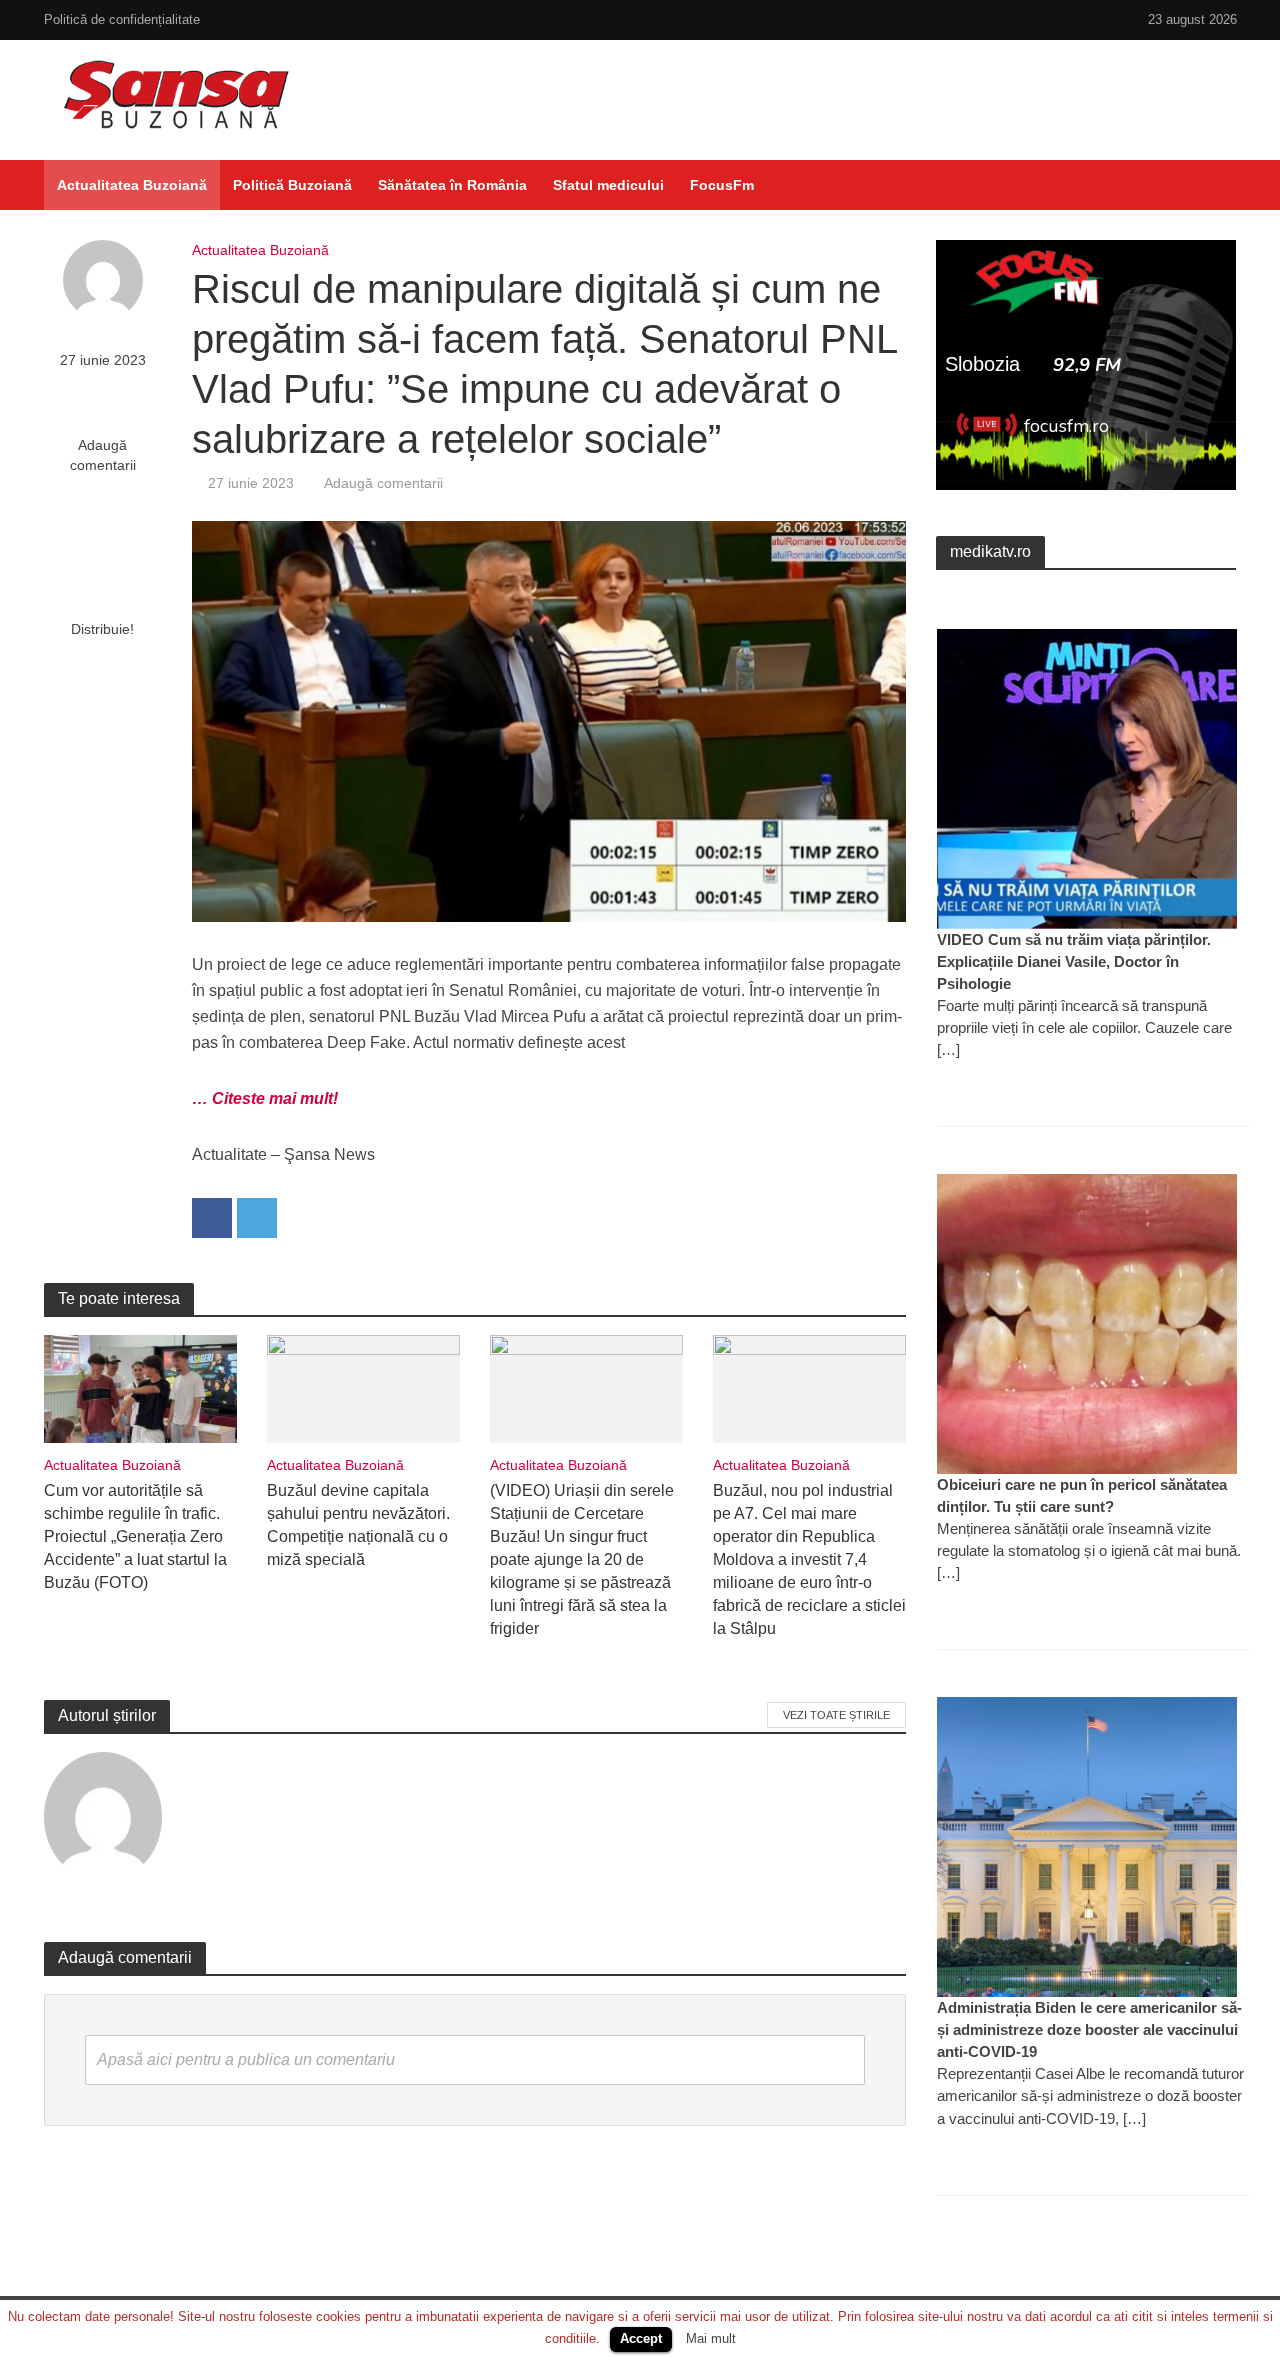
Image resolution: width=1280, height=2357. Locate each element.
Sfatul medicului (608, 185)
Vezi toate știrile (836, 1715)
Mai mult (711, 2338)
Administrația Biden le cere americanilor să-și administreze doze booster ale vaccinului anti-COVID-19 (1089, 2029)
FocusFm (722, 185)
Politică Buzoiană (292, 185)
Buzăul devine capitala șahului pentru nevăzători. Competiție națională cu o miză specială (358, 1525)
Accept (641, 2338)
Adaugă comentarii (103, 455)
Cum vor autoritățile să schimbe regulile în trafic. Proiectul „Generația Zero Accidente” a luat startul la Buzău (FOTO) (135, 1536)
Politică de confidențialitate (122, 19)
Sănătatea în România (452, 185)
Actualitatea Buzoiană (132, 185)
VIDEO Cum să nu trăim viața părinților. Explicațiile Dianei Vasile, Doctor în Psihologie (1074, 961)
